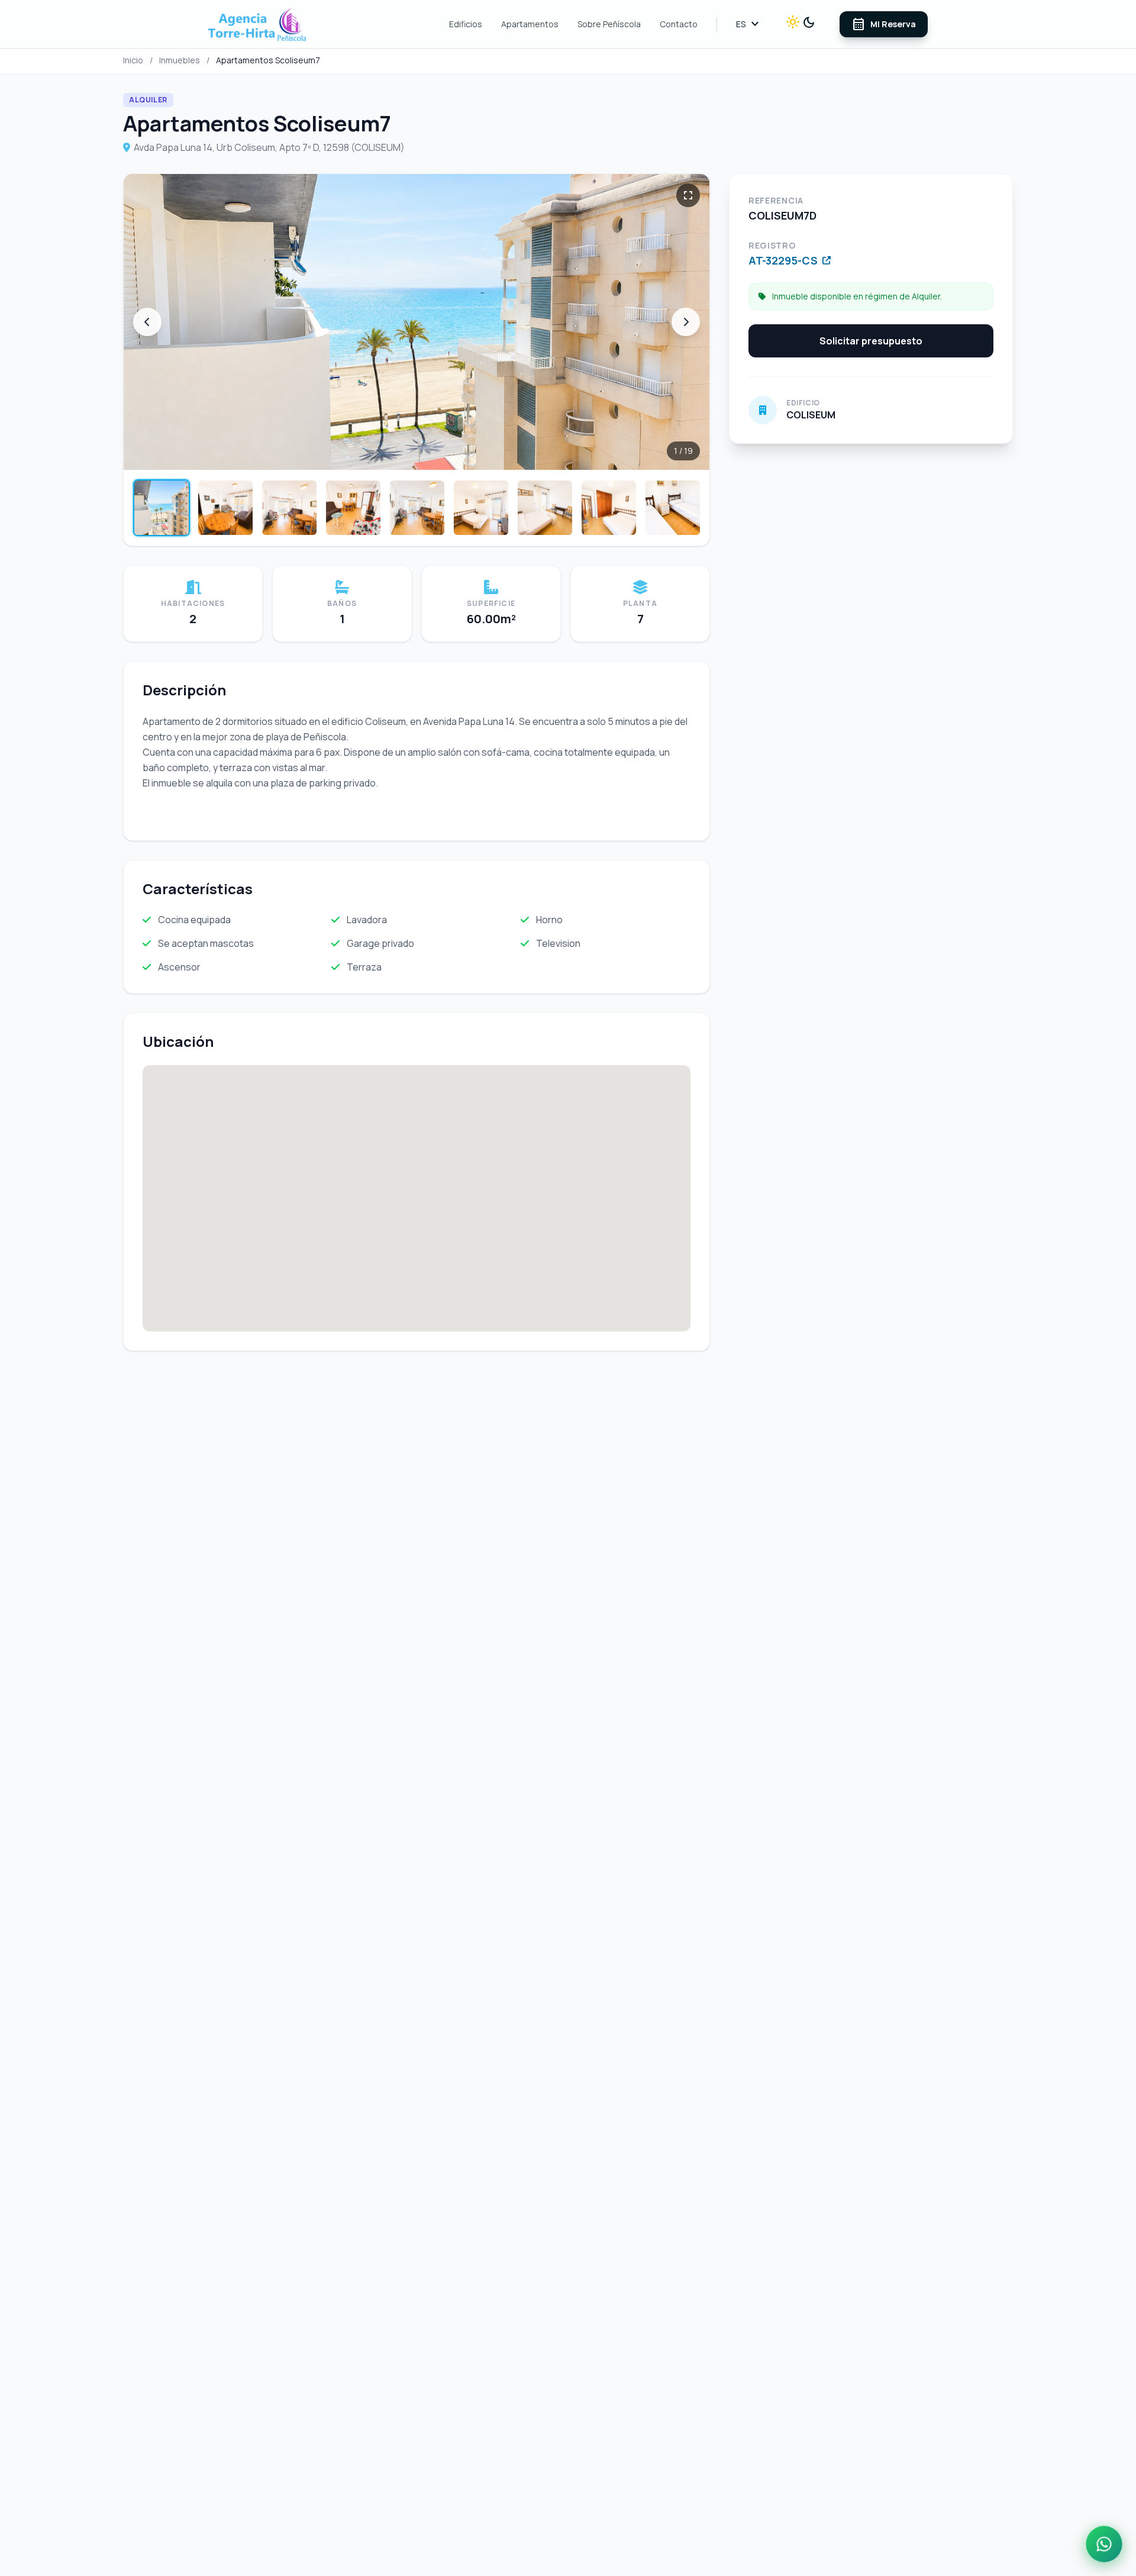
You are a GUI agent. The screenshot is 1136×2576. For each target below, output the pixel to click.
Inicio (133, 60)
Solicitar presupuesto (871, 341)
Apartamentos (530, 24)
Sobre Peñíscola (609, 24)
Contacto (679, 24)
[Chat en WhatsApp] (1104, 2544)
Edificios (466, 24)
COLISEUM (811, 415)
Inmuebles (180, 60)
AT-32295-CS (783, 260)
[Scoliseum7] (417, 322)
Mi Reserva (884, 24)
